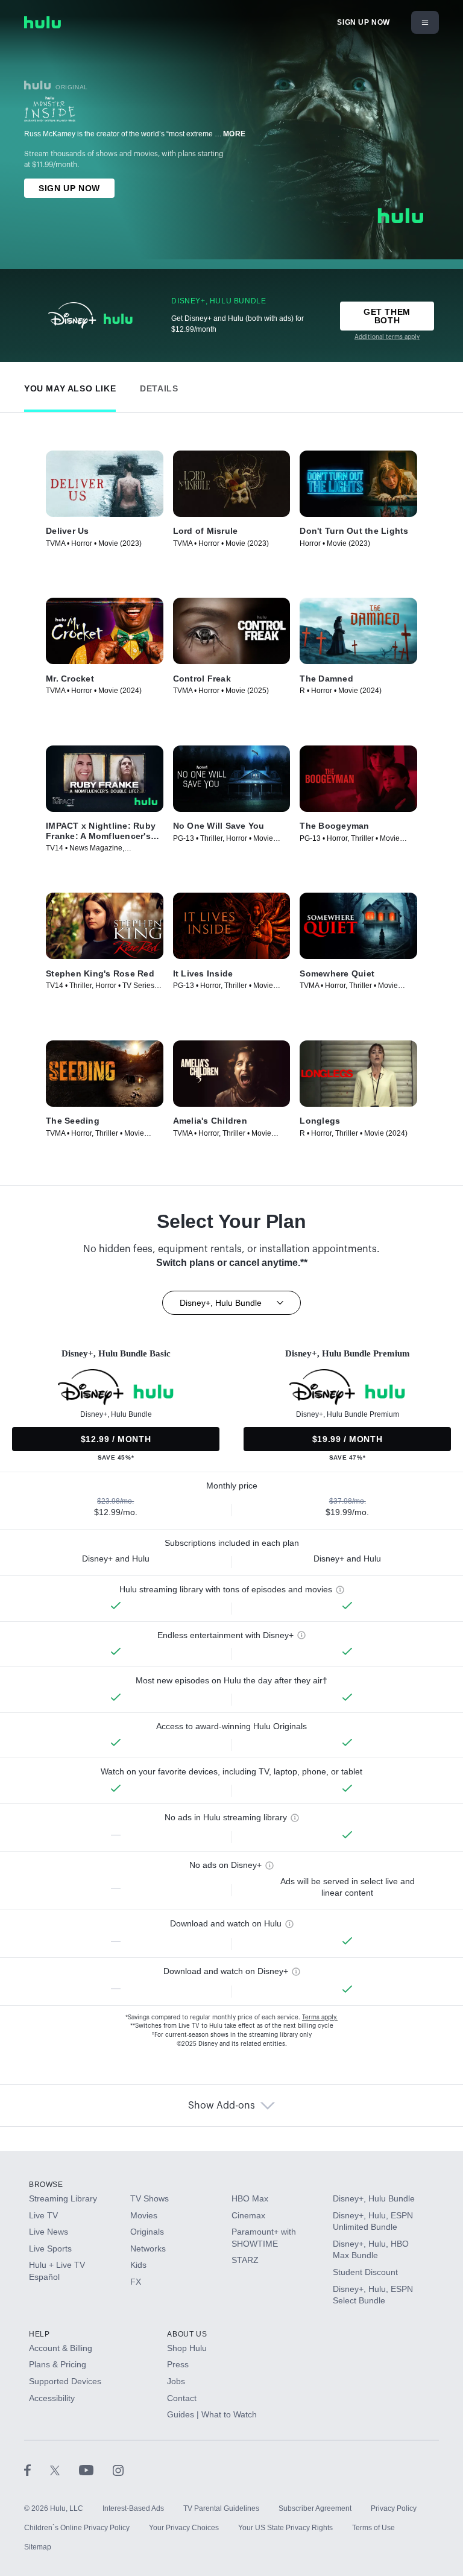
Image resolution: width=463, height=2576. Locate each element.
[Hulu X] (65, 2470)
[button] (70, 386)
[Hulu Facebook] (37, 2470)
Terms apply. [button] (320, 2017)
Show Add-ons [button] (222, 2106)
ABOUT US (187, 2334)
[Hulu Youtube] (96, 2470)
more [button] (235, 134)
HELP (39, 2334)
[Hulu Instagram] (118, 2470)
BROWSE (46, 2185)
